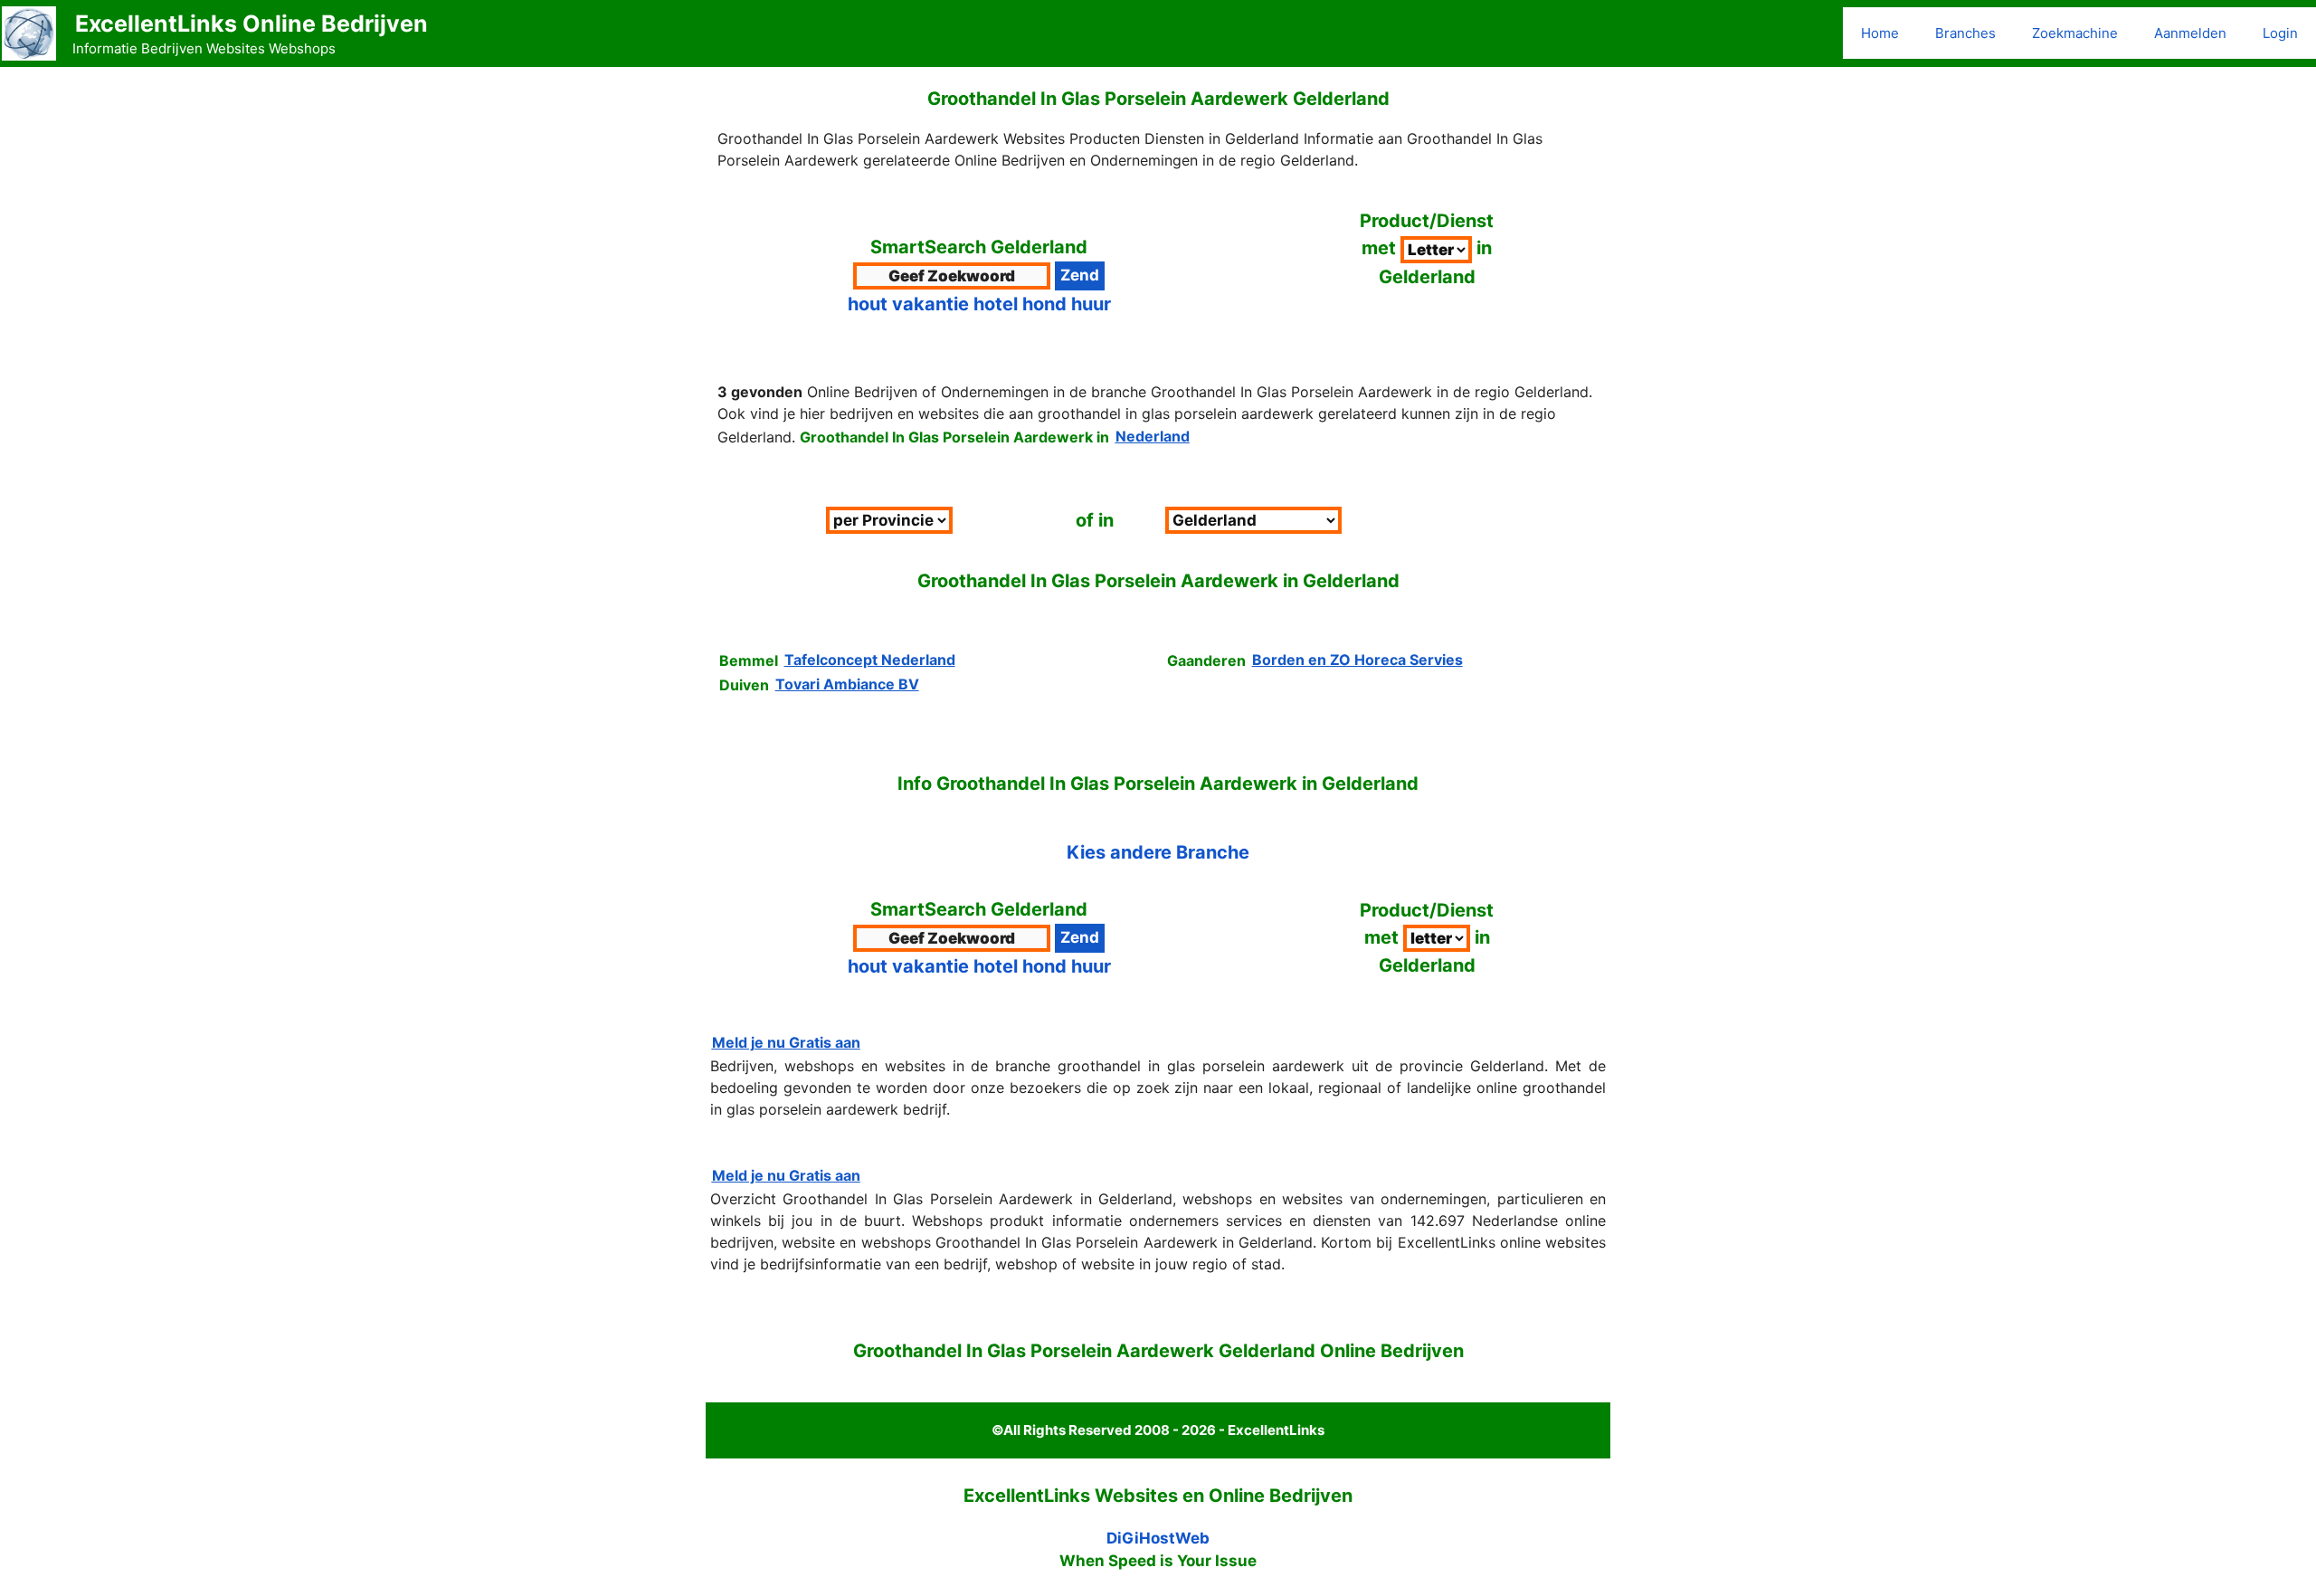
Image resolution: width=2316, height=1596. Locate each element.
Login (2280, 33)
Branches (1965, 33)
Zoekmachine (2075, 33)
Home (1880, 33)
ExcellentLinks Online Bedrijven (252, 24)
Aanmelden (2190, 33)
